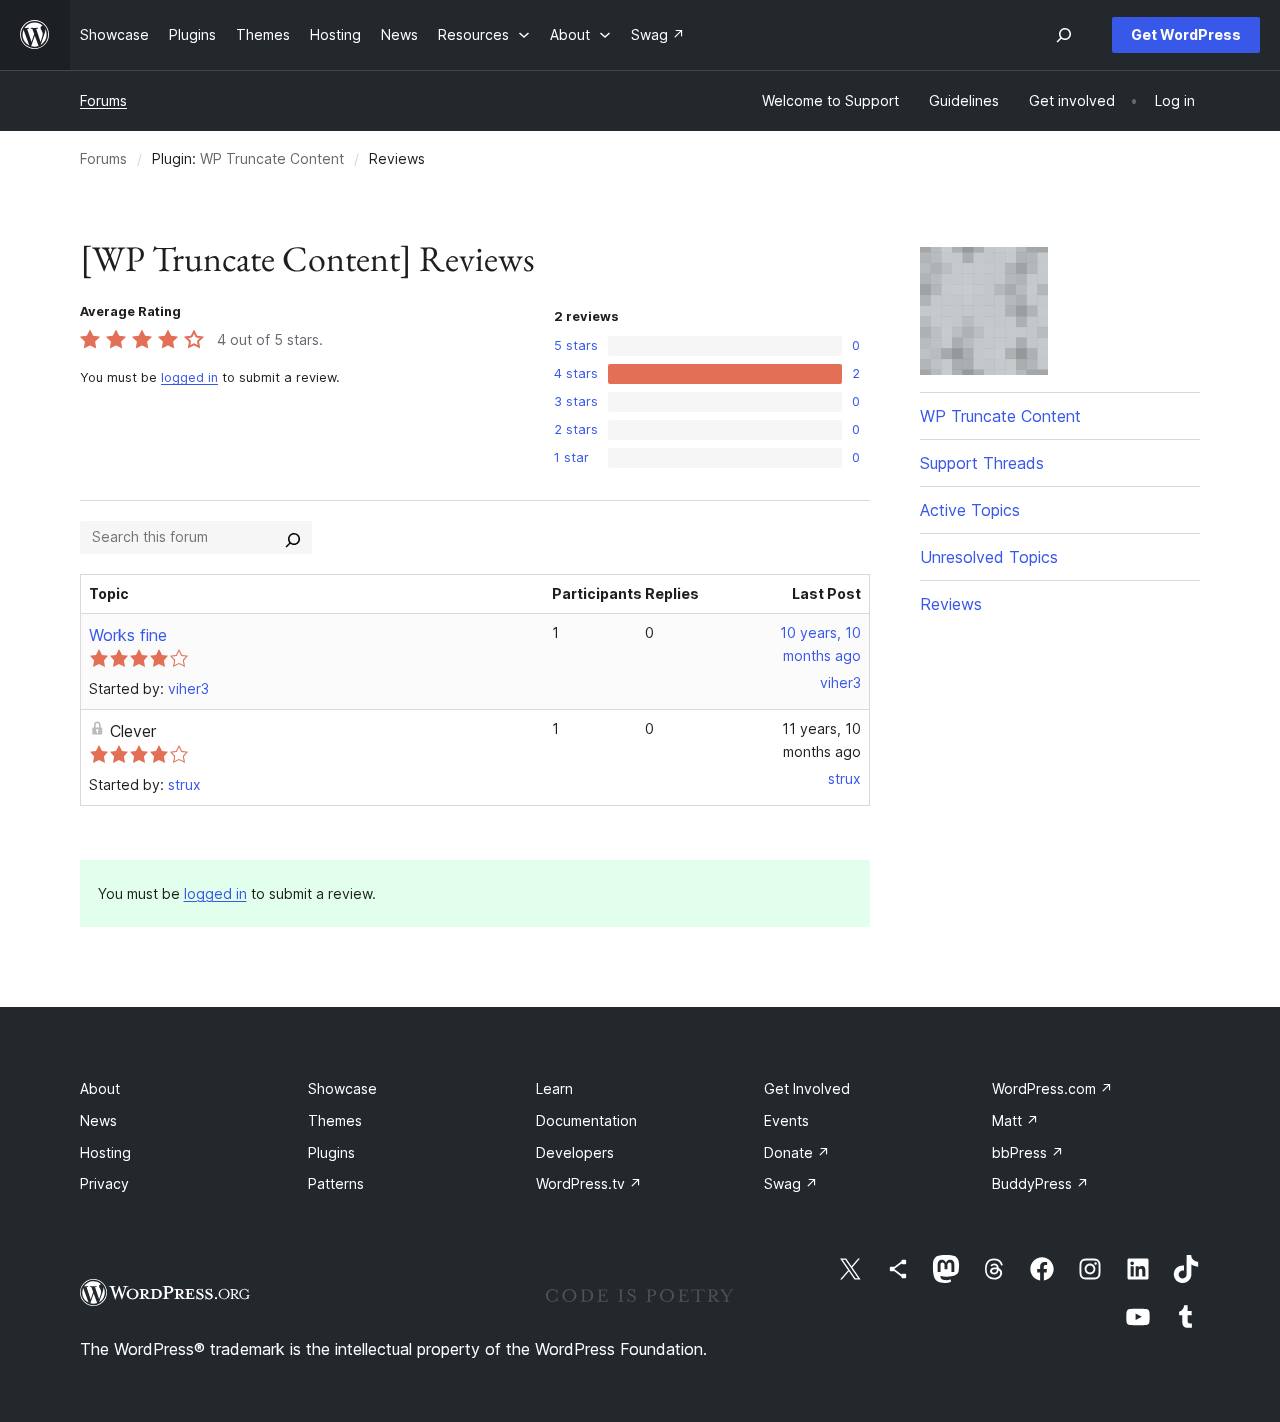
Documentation (586, 1120)
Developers (575, 1152)
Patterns (336, 1183)
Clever (133, 731)
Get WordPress (1186, 34)
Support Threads (982, 463)
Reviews (951, 604)
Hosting (105, 1152)
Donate (797, 1152)
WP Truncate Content (272, 158)
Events (786, 1120)
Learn (554, 1088)
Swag (791, 1183)
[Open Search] (1064, 35)
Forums (103, 100)
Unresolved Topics (989, 557)
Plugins (331, 1152)
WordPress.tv (589, 1183)
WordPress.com (1052, 1088)
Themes (335, 1120)
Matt (1015, 1120)
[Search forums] (293, 537)
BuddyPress (1040, 1183)
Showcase (342, 1088)
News (98, 1120)
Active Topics (970, 510)
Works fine (128, 635)
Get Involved (807, 1088)
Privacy (104, 1183)
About (100, 1088)
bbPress (1028, 1152)
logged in (189, 377)
